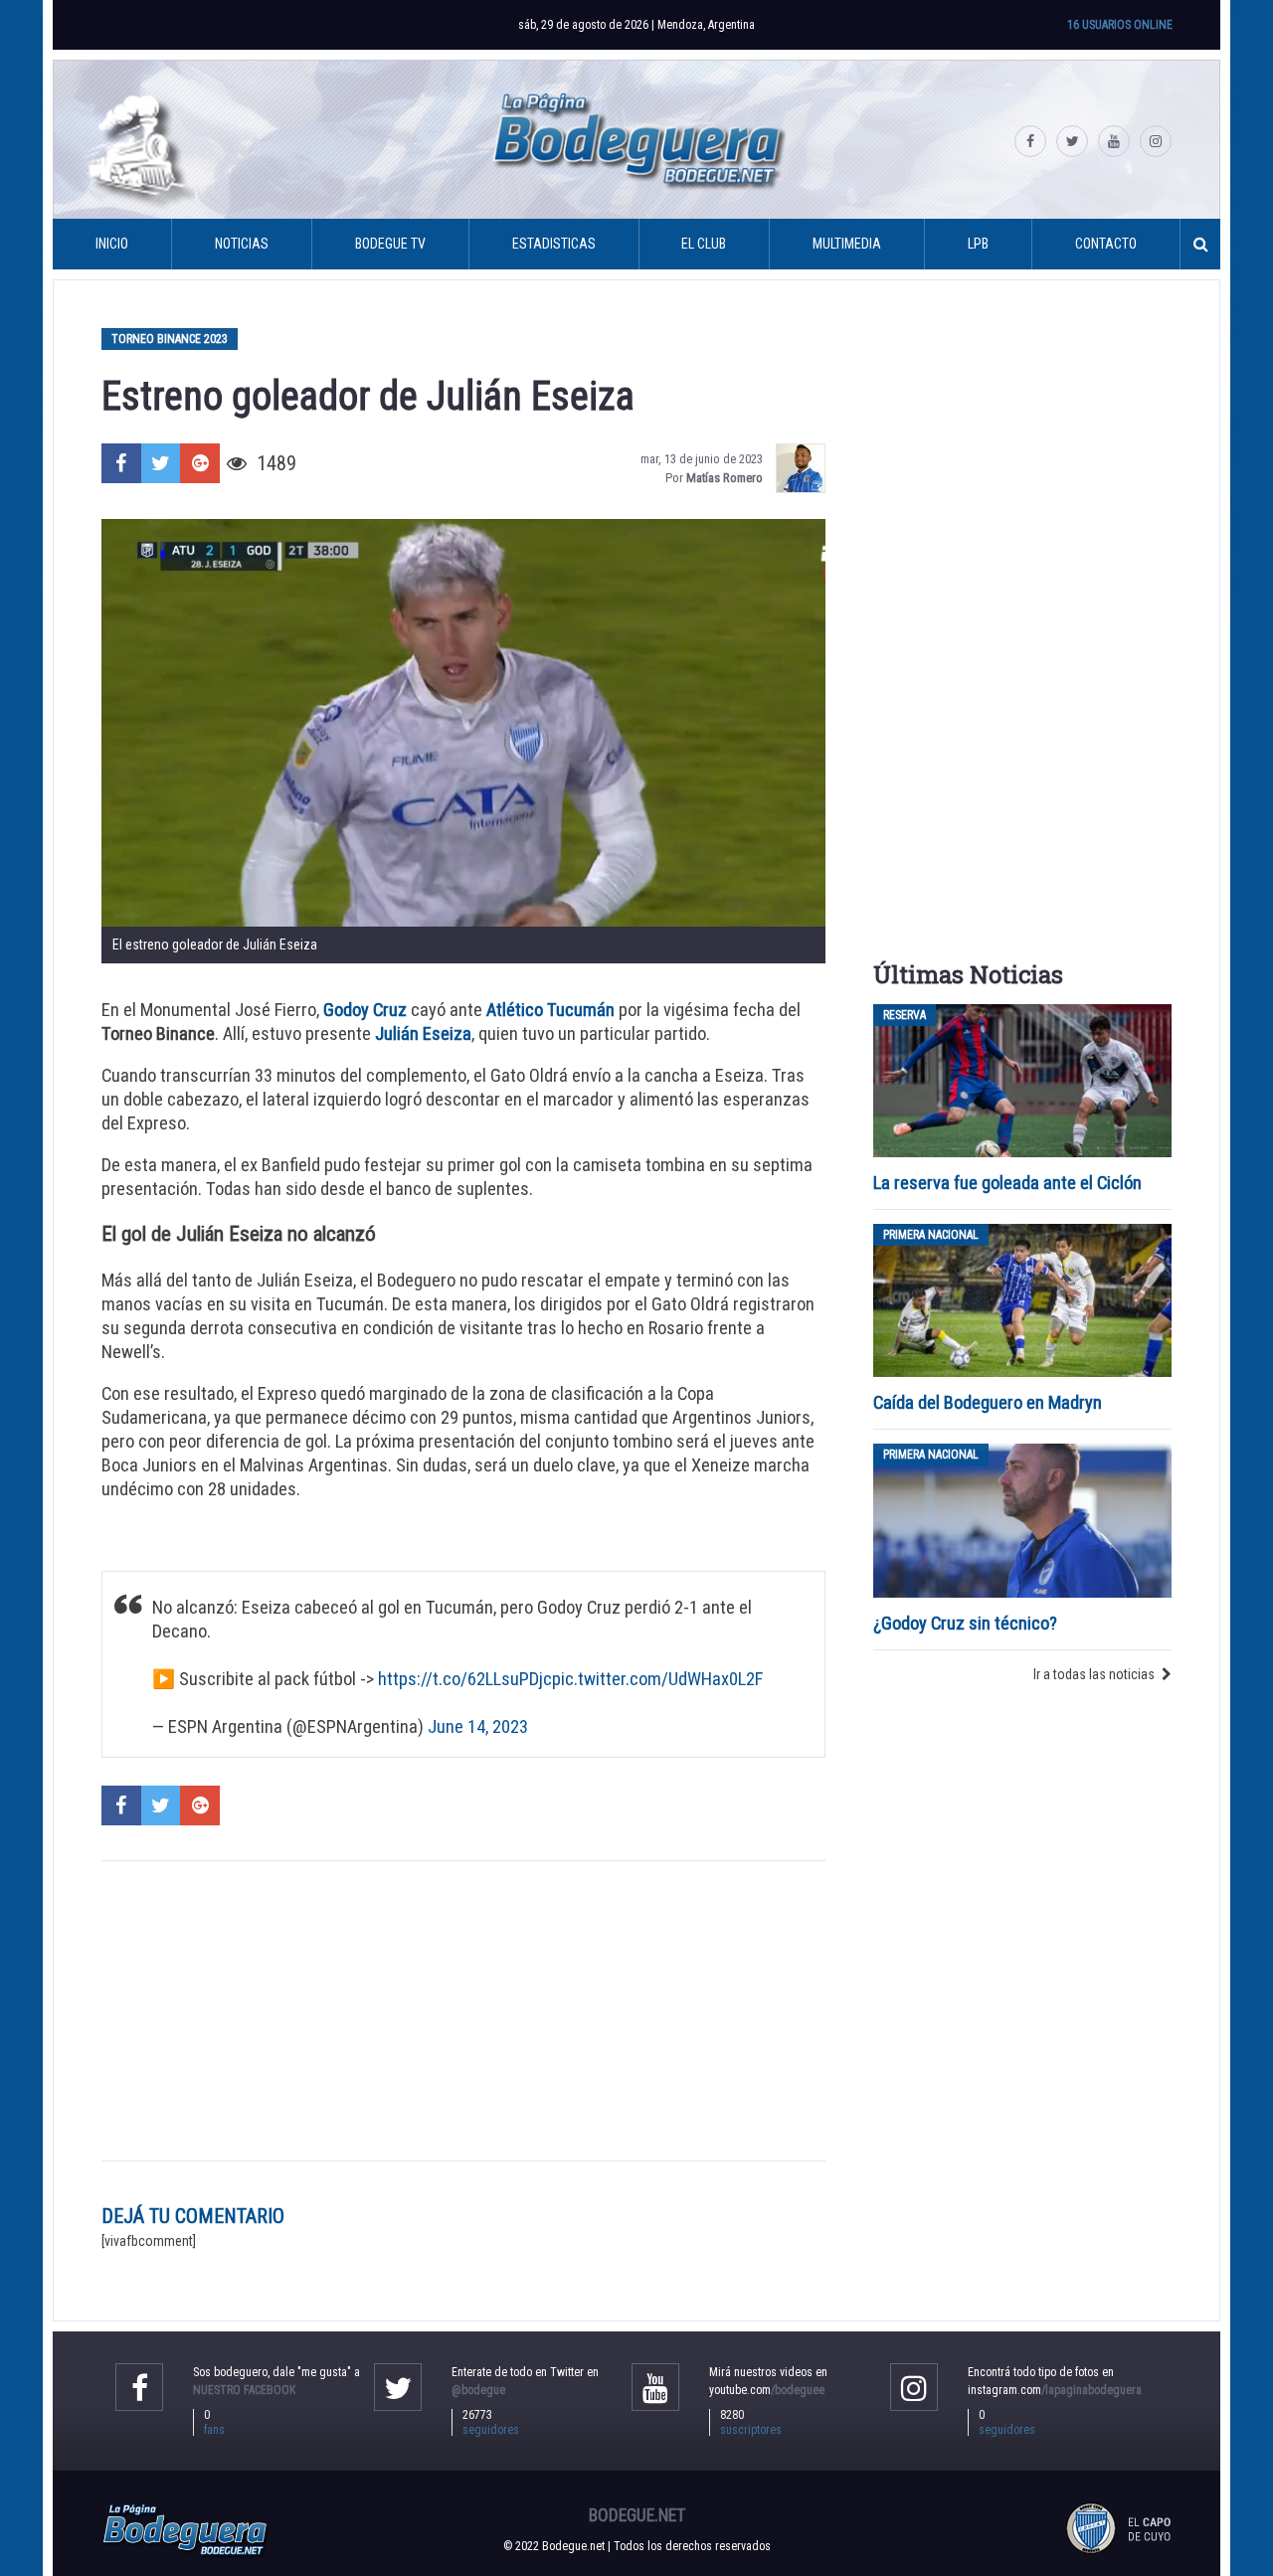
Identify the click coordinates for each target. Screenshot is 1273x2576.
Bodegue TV (390, 244)
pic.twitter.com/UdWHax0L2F (657, 1679)
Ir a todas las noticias (1094, 1674)
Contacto (1106, 244)
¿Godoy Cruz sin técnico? (967, 1623)
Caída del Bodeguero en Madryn (988, 1402)
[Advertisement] (463, 2011)
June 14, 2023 (478, 1726)
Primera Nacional (931, 1235)
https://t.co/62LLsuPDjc (465, 1679)
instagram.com (1055, 2390)
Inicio (112, 244)
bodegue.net (637, 2515)
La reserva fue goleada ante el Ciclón (1007, 1183)
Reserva (905, 1015)
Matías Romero (725, 478)
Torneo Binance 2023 (170, 339)
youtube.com (767, 2390)
